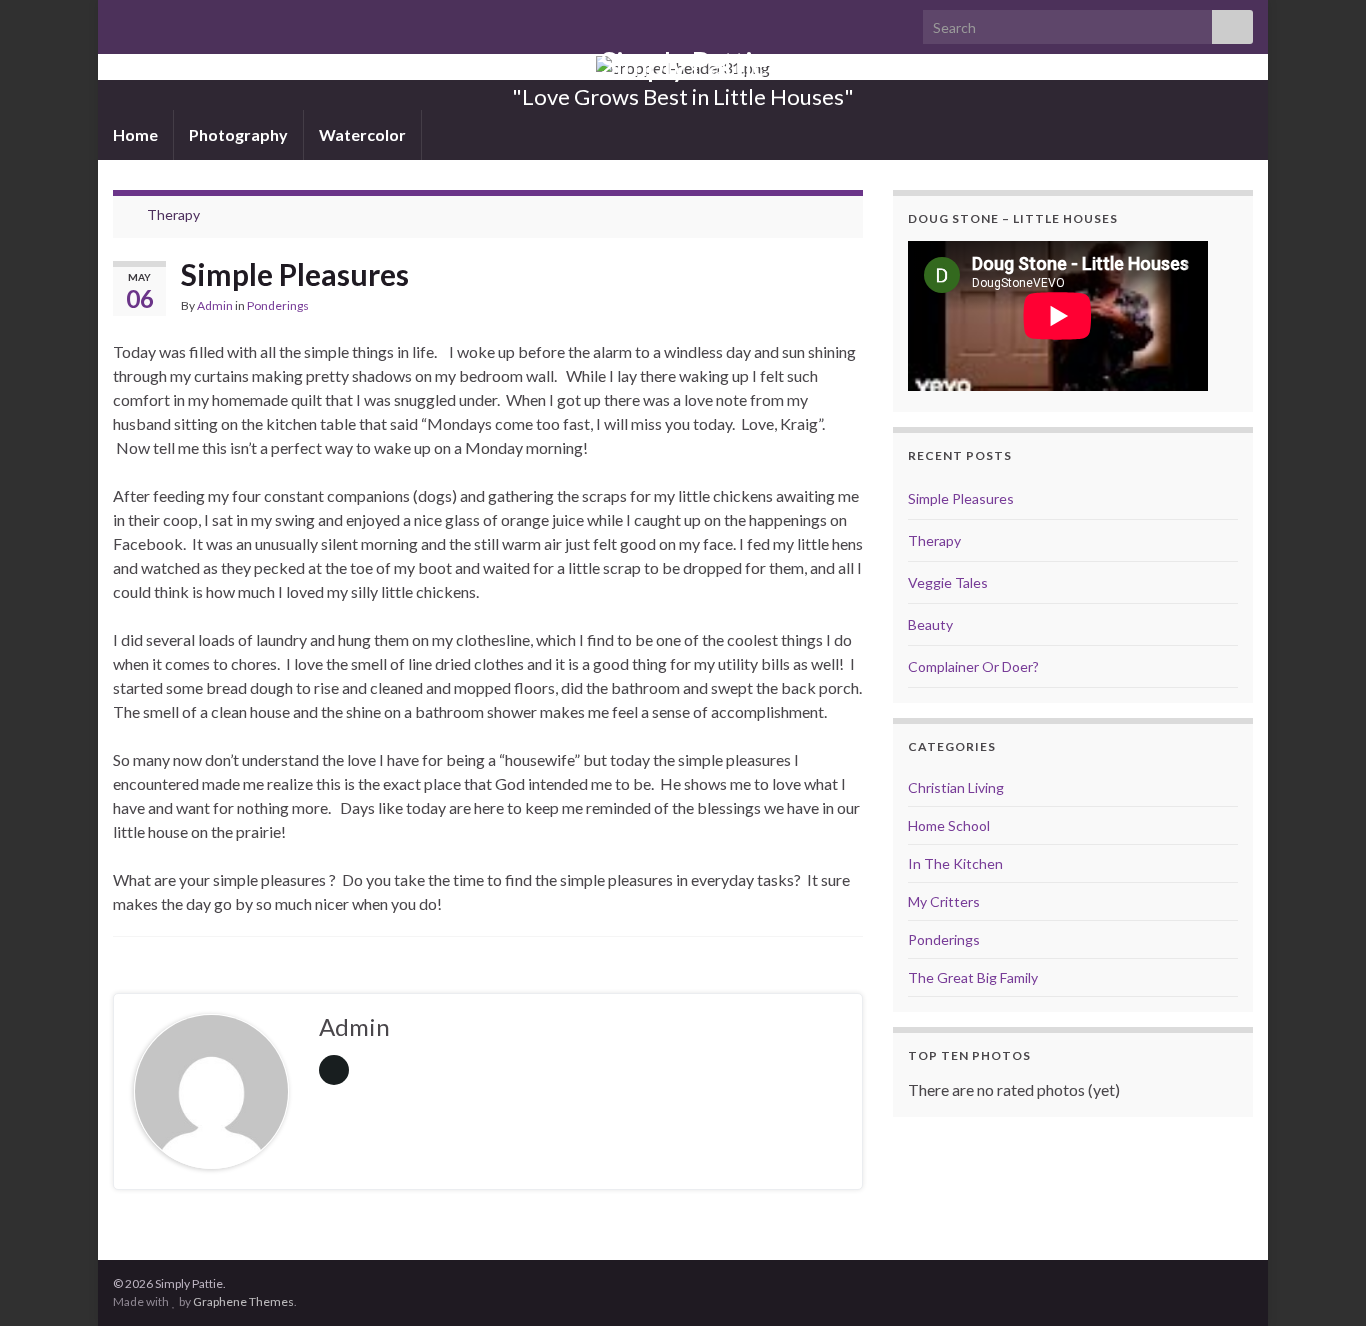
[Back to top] (1321, 1281)
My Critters (944, 901)
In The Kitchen (955, 863)
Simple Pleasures (961, 498)
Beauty (930, 624)
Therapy (173, 214)
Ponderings (278, 305)
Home (135, 134)
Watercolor (362, 134)
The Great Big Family (973, 977)
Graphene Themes (243, 1301)
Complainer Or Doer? (973, 666)
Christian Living (956, 787)
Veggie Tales (948, 582)
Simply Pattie (683, 63)
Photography (238, 134)
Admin (215, 305)
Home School (949, 825)
